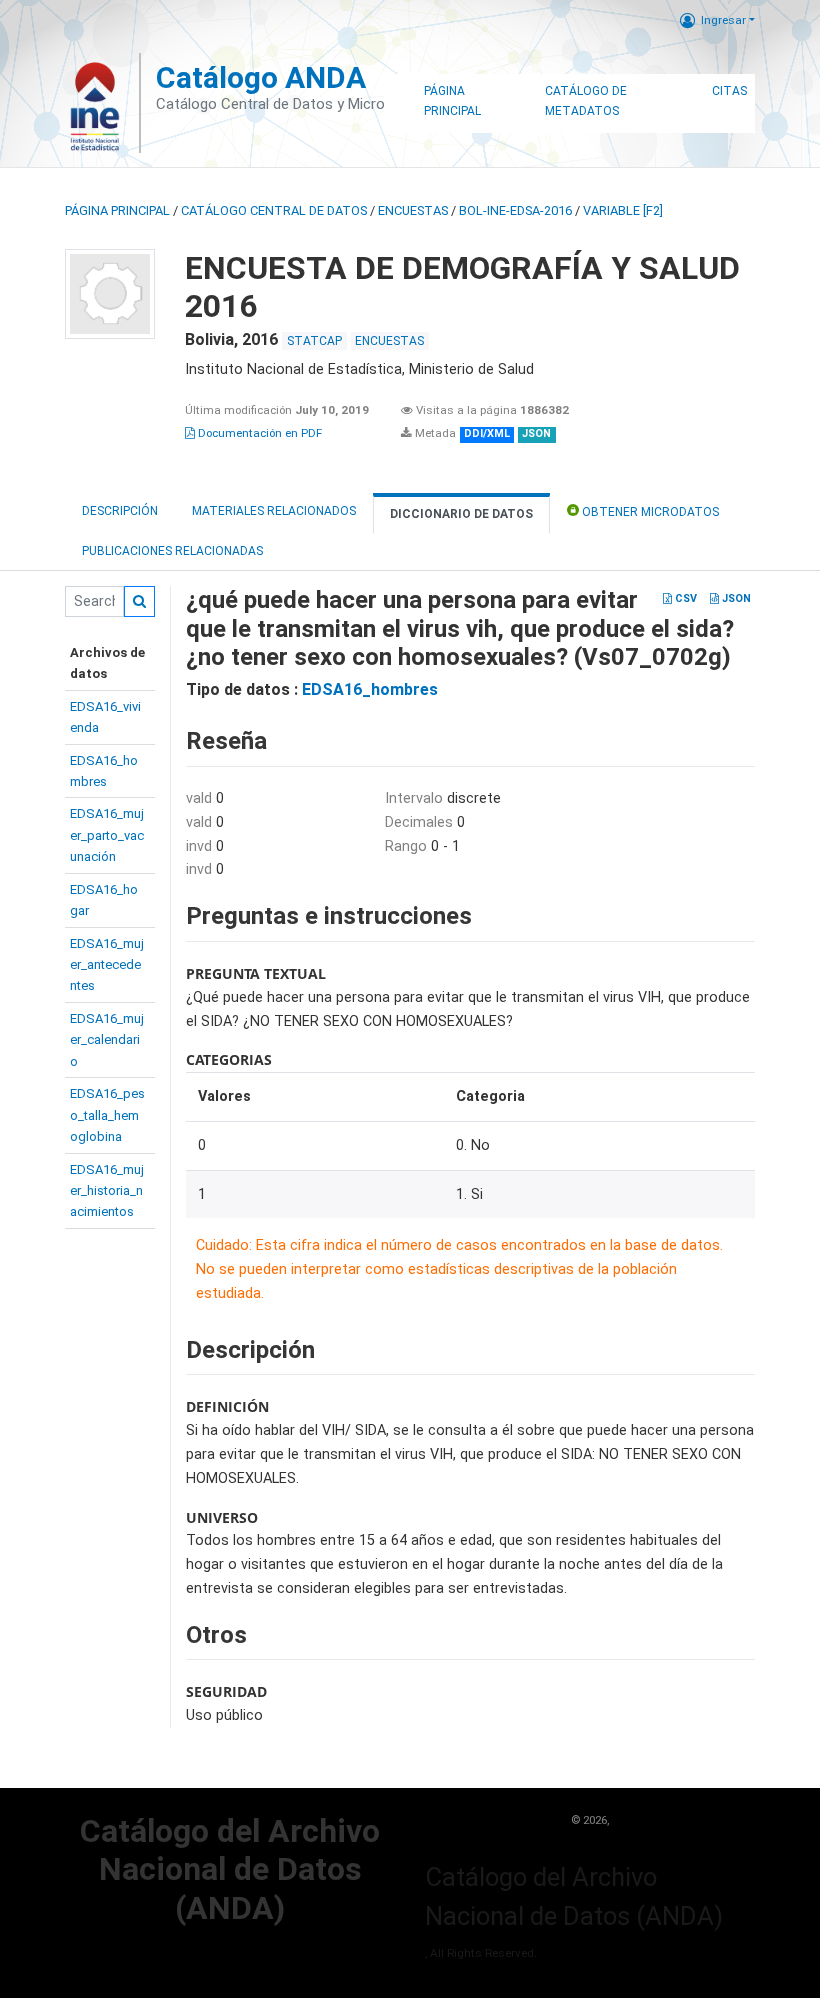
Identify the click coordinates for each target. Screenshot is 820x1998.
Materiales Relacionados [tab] (274, 511)
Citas (729, 91)
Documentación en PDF (258, 433)
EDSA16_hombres (370, 689)
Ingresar (723, 20)
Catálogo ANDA (261, 77)
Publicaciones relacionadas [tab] (172, 551)
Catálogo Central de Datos (274, 210)
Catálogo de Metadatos (586, 101)
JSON (735, 598)
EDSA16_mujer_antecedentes (107, 965)
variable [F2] (623, 210)
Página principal (117, 210)
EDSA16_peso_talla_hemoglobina (107, 1115)
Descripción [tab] (120, 511)
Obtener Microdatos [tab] (649, 512)
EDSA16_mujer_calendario (107, 1040)
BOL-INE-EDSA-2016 (515, 210)
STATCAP (314, 341)
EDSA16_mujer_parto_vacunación (107, 835)
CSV (684, 598)
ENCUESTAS (413, 210)
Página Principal (452, 101)
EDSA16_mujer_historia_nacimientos (107, 1191)
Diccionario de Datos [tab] (461, 514)
